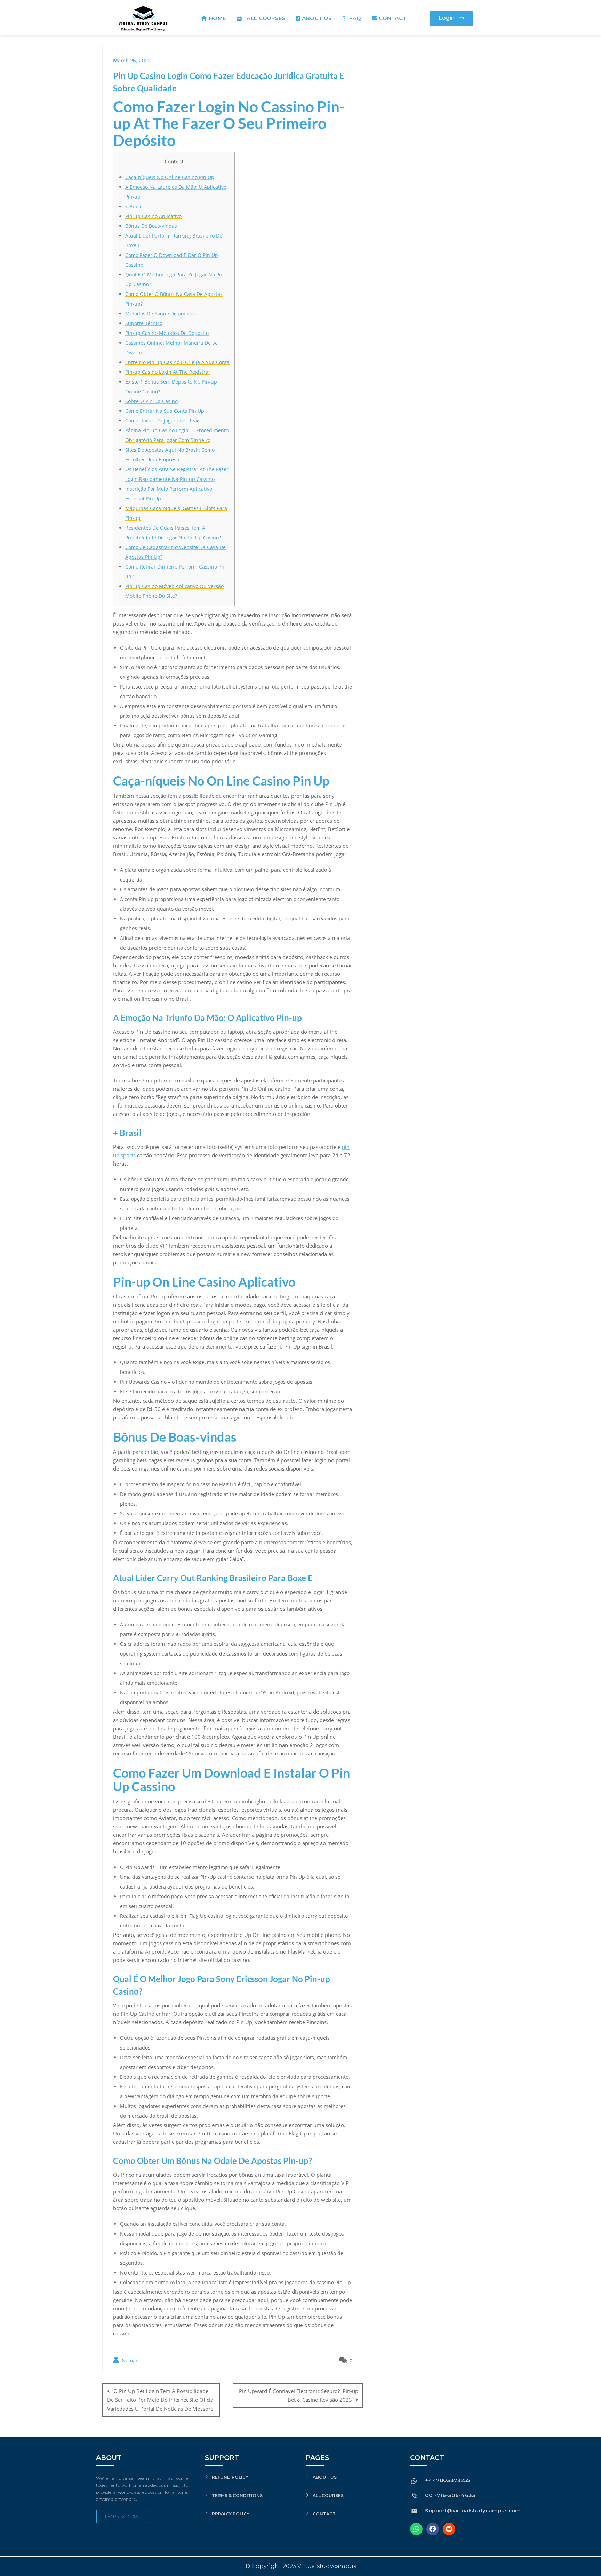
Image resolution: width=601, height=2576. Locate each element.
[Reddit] (449, 2529)
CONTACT (393, 18)
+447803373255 (447, 2480)
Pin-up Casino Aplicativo (153, 216)
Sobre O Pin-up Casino (151, 401)
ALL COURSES (265, 18)
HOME (218, 18)
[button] (451, 18)
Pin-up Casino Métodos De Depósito (167, 333)
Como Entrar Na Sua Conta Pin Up (165, 411)
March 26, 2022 (132, 61)
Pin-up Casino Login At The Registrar (168, 372)
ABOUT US (317, 18)
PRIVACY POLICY (231, 2514)
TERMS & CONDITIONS (237, 2495)
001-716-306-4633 (450, 2495)
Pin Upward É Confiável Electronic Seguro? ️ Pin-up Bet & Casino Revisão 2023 (299, 2395)
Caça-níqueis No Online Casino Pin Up (170, 177)
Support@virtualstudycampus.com (473, 2510)
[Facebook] (433, 2529)
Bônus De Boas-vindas (151, 226)
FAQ (355, 18)
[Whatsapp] (416, 2529)
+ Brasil (134, 206)
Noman (130, 2361)
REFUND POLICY (230, 2477)
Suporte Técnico (144, 323)
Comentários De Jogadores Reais (163, 421)
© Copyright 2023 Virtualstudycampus (301, 2566)
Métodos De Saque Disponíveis (161, 313)
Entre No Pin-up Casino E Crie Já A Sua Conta (177, 362)
